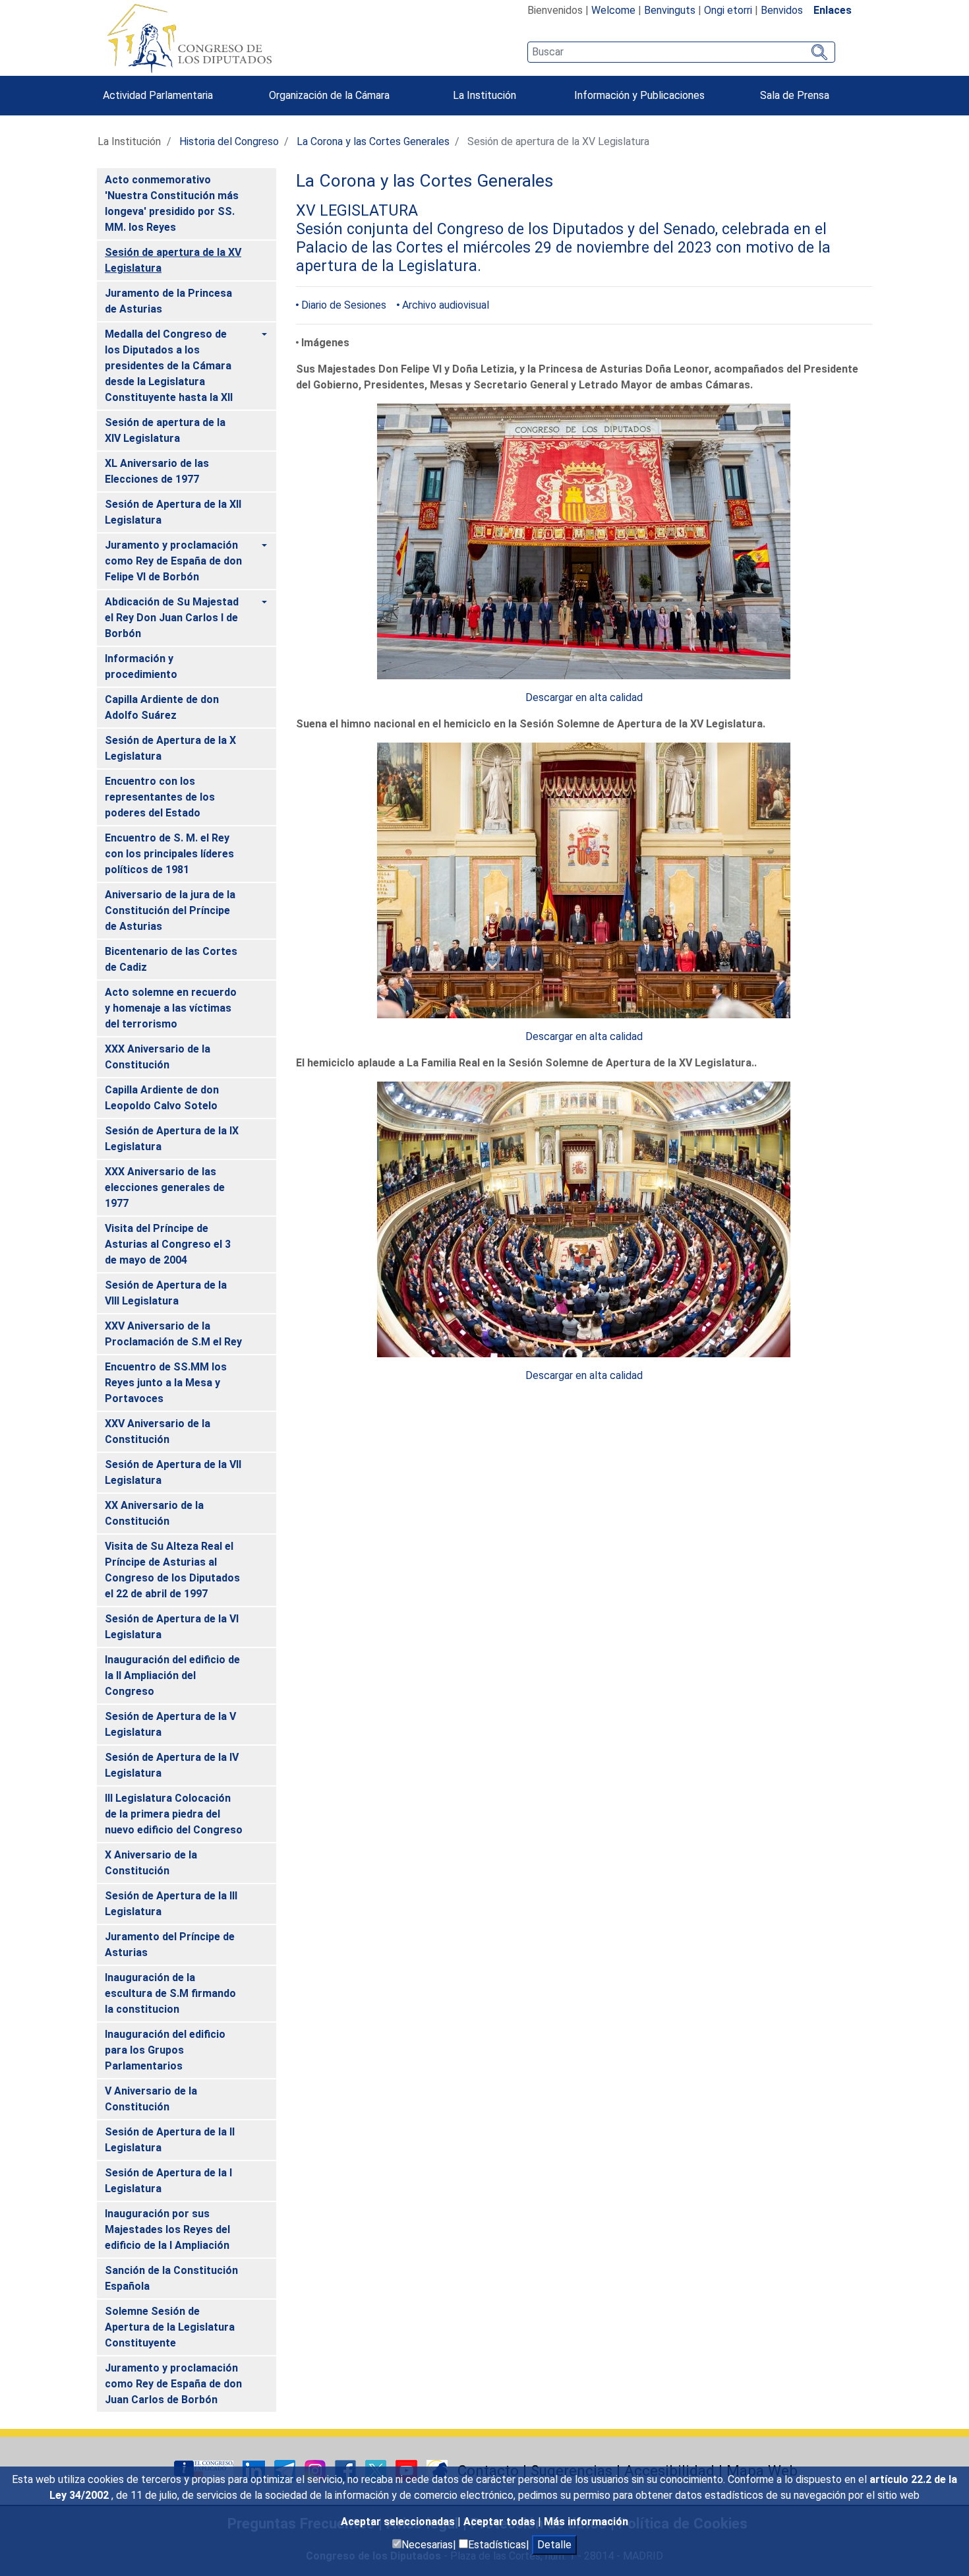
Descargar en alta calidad (584, 697)
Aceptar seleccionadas (399, 2522)
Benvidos (782, 10)
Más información (586, 2522)
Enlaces (833, 10)
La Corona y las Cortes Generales (373, 141)
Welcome (613, 10)
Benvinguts (670, 10)
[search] (681, 52)
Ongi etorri (728, 10)
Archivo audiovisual (446, 305)
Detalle (554, 2545)
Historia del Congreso (229, 141)
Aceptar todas (501, 2522)
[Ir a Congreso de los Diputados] (189, 38)
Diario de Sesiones (344, 305)
